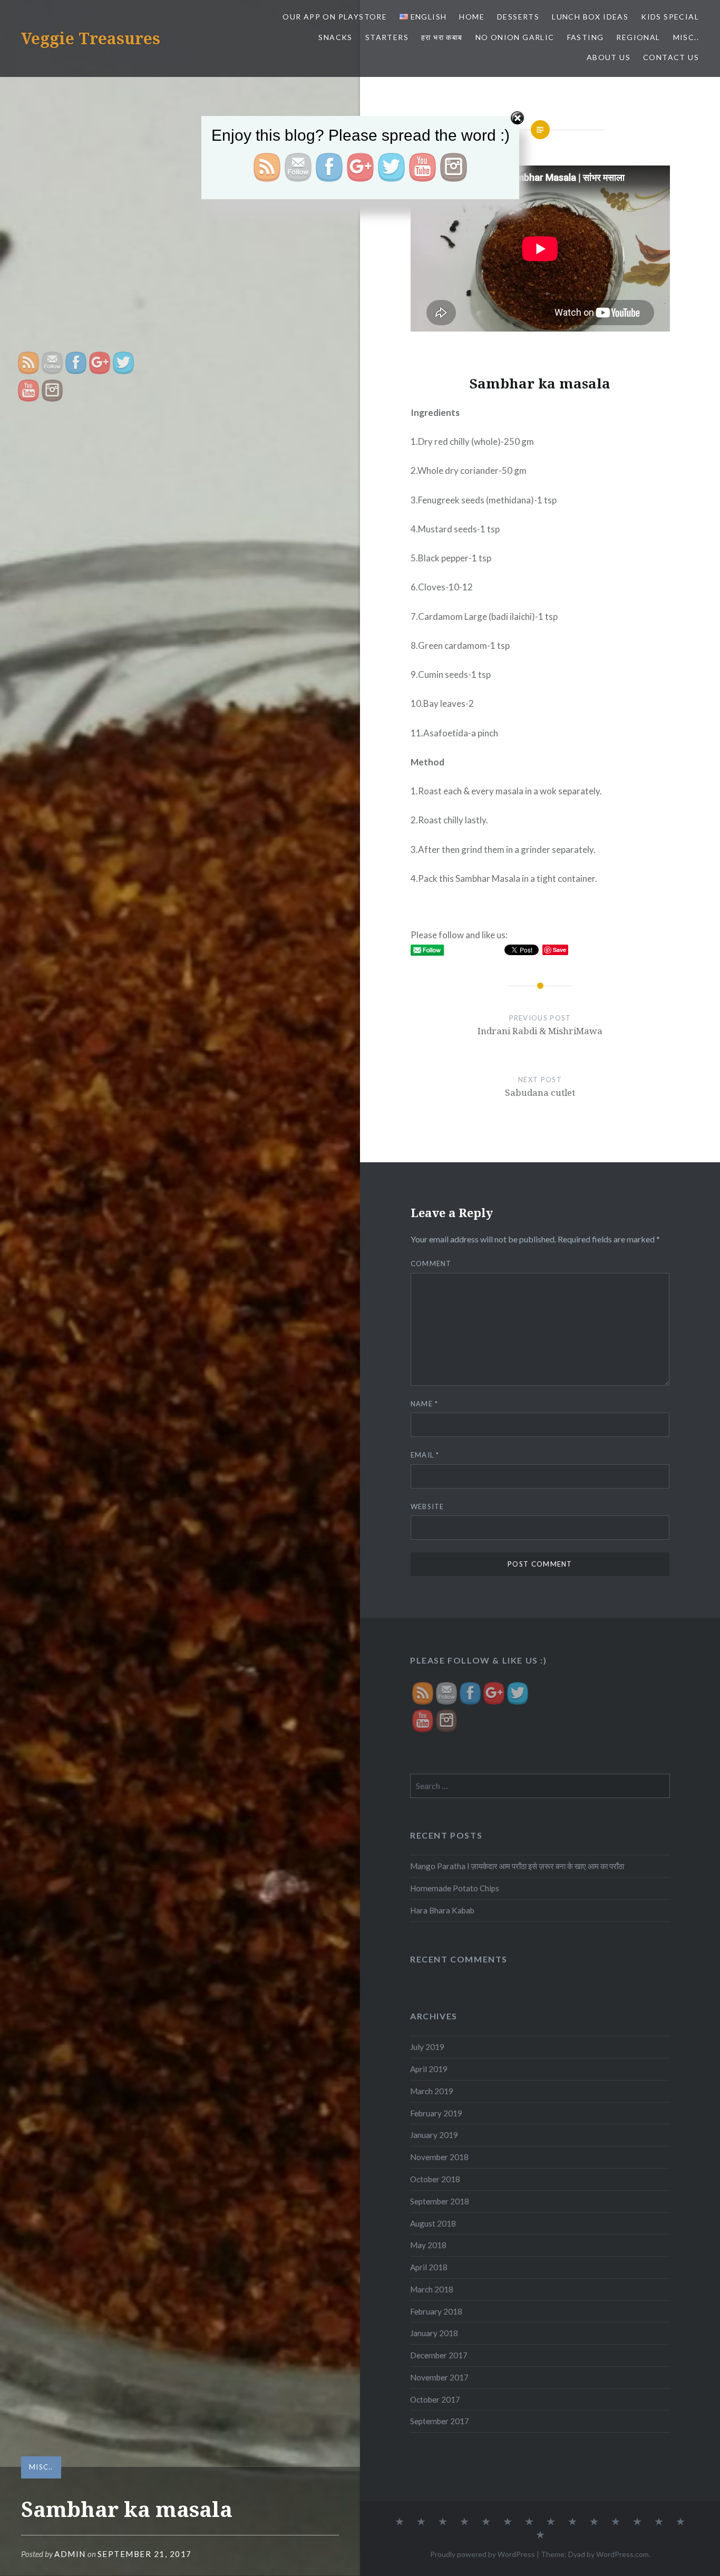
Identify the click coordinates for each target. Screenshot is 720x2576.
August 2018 (433, 2223)
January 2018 (434, 2333)
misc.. (686, 37)
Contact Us (671, 57)
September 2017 (440, 2421)
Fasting (586, 37)
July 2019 (427, 2047)
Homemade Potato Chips (455, 1888)
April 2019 (429, 2069)
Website (427, 1506)
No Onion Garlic (515, 37)
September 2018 (440, 2201)
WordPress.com (622, 2554)
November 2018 (439, 2157)
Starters (387, 37)
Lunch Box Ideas (590, 17)
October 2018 (435, 2179)
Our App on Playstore (335, 17)
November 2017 (439, 2377)
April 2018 (429, 2267)
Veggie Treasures (91, 38)
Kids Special (670, 17)
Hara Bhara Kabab (442, 1910)
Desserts (518, 17)
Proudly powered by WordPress (483, 2554)
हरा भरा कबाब (442, 37)
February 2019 (436, 2113)
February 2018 (436, 2311)
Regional (638, 37)
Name (425, 1404)
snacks (335, 37)
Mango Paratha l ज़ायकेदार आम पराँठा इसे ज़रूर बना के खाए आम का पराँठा (517, 1866)
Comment (431, 1263)
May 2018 (428, 2245)
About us (609, 57)
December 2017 (439, 2355)
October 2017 (435, 2399)
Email (425, 1455)
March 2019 (432, 2091)
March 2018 (432, 2289)
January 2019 (434, 2135)
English (427, 17)
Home (472, 17)
